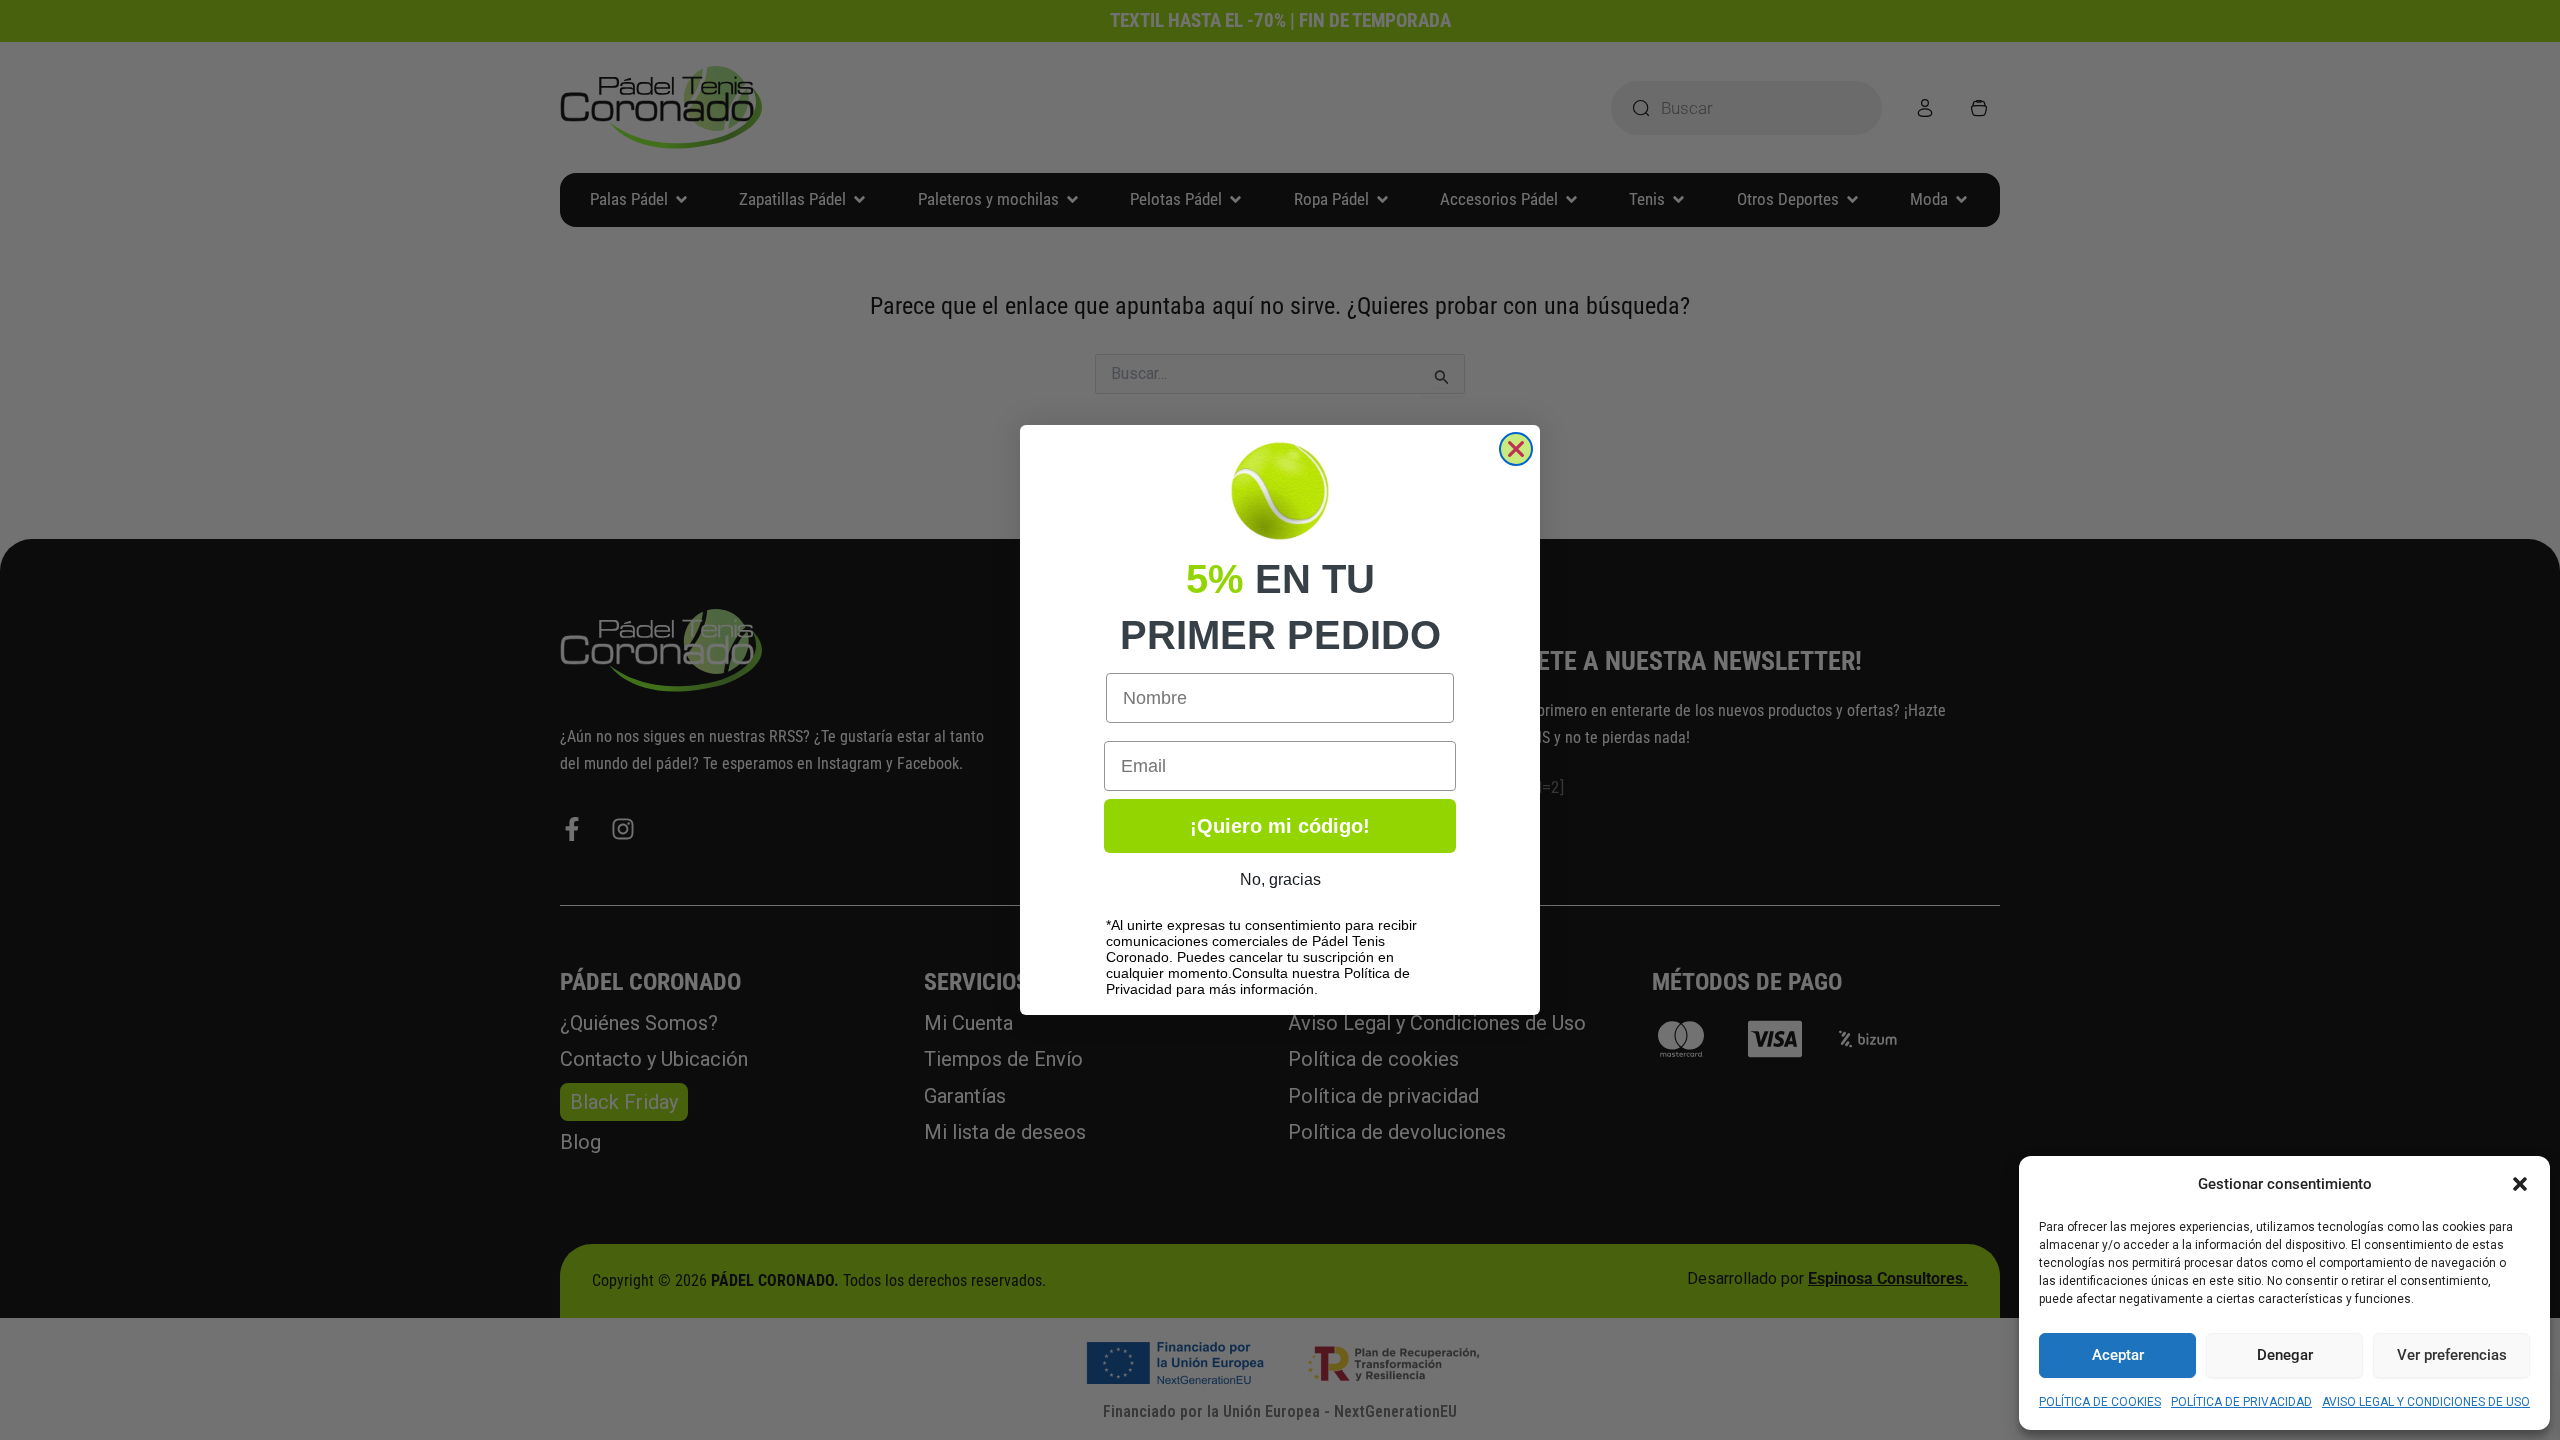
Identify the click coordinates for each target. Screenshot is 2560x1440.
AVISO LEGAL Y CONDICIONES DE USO (2426, 1402)
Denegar (2285, 1355)
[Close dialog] (1516, 449)
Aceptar (2118, 1355)
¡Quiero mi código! (1280, 826)
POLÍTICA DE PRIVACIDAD (2241, 1402)
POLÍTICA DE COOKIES (2100, 1402)
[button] (2520, 1184)
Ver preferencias (2452, 1355)
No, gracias (1280, 879)
